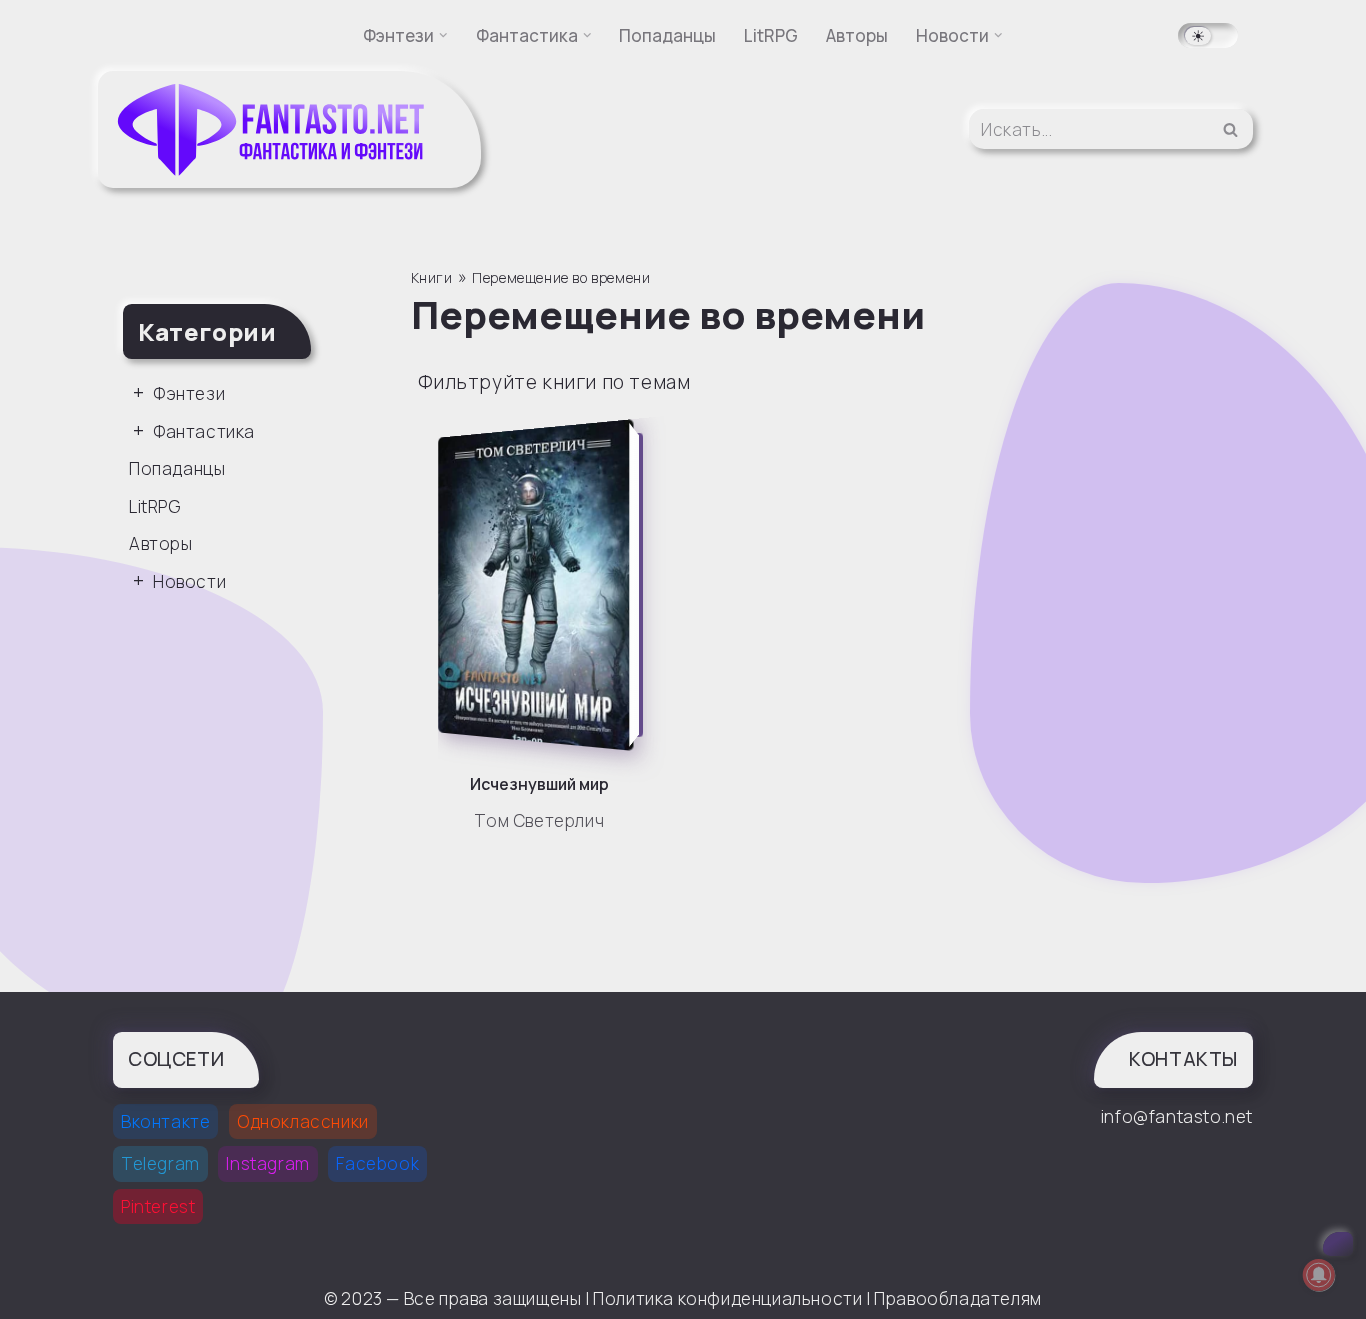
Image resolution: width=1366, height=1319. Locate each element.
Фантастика (204, 431)
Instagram (267, 1163)
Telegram (160, 1163)
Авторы (857, 35)
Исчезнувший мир (539, 784)
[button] (443, 35)
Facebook (377, 1163)
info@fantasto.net (1177, 1116)
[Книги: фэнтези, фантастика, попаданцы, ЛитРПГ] (273, 129)
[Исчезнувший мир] (544, 585)
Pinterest (158, 1206)
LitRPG (771, 35)
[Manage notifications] (1319, 1275)
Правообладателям (958, 1298)
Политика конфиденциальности (727, 1298)
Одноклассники (303, 1121)
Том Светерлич (539, 820)
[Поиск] (1230, 129)
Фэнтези (189, 393)
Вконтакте (165, 1121)
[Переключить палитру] (1208, 35)
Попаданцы (667, 35)
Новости (189, 581)
